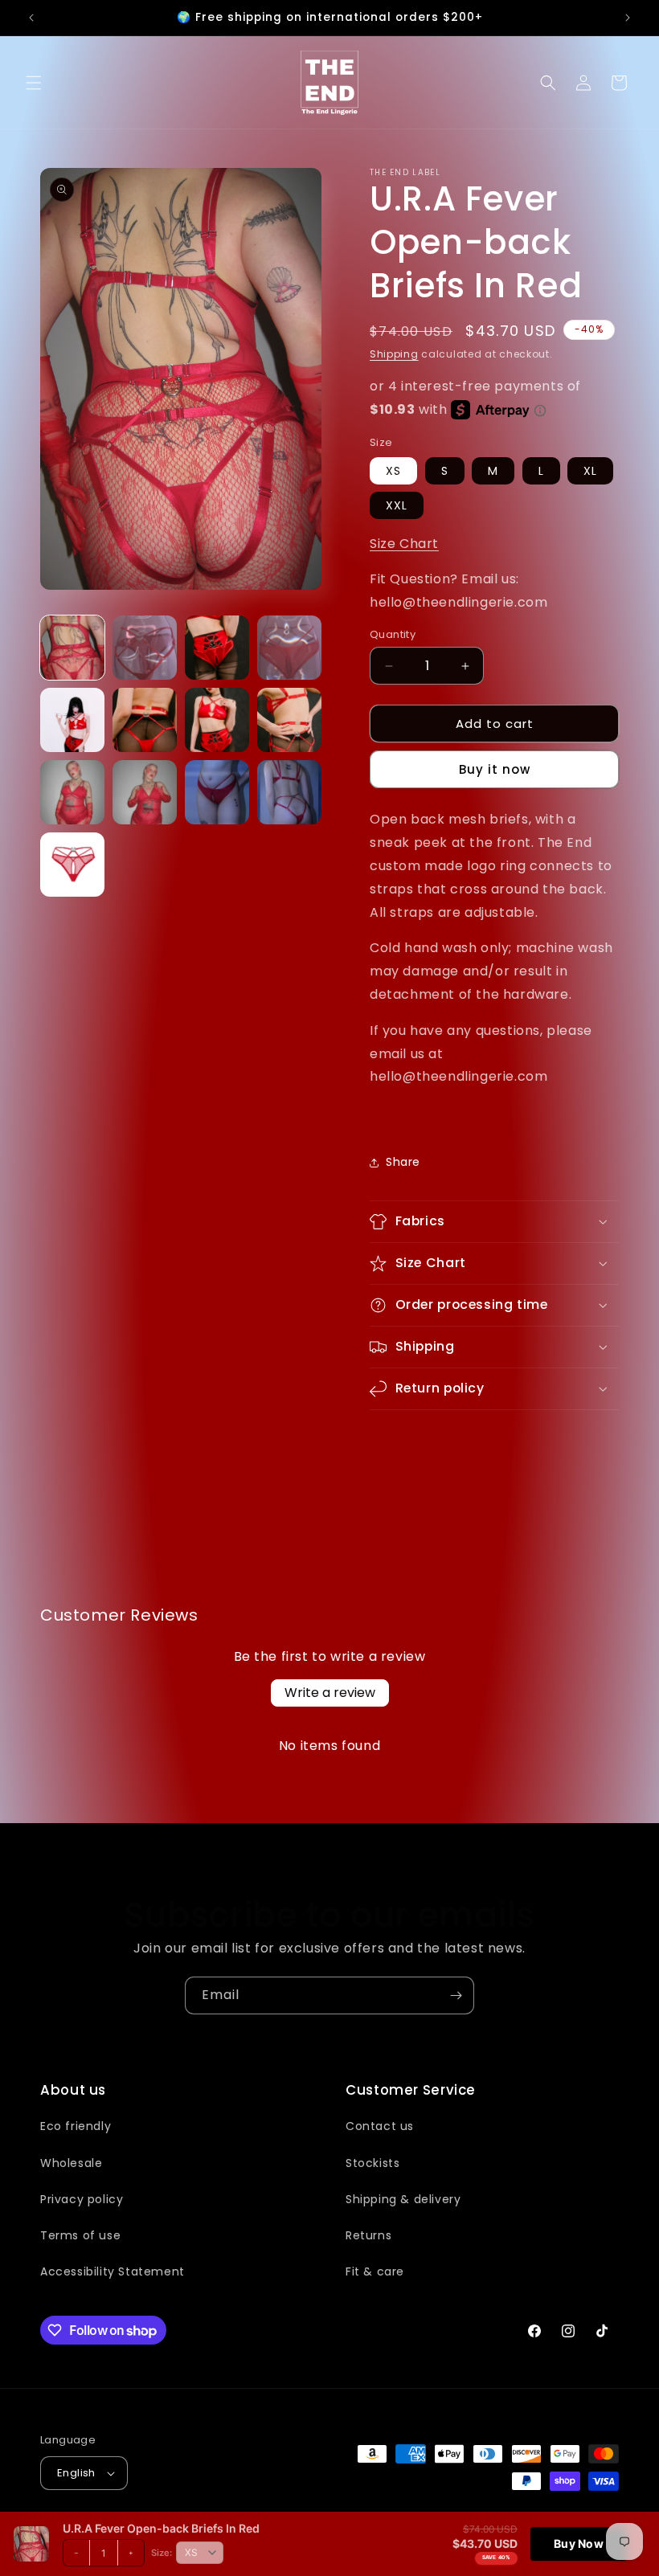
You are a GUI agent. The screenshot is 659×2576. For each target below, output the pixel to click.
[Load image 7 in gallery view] (217, 720)
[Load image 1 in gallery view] (72, 648)
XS (393, 471)
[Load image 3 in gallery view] (217, 648)
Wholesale (71, 2163)
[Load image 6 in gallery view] (145, 720)
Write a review (330, 1693)
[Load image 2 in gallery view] (145, 648)
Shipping (394, 354)
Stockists (372, 2163)
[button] (34, 83)
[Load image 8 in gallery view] (289, 720)
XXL (397, 505)
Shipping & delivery (403, 2199)
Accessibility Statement (113, 2271)
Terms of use (80, 2235)
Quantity (393, 634)
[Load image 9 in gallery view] (72, 792)
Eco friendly (76, 2126)
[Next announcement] (628, 18)
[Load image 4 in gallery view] (289, 648)
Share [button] (403, 1162)
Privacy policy (82, 2199)
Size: (162, 2553)
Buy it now (495, 769)
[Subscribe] (456, 1995)
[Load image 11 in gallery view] (217, 792)
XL (590, 471)
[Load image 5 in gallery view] (72, 720)
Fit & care (375, 2271)
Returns (368, 2235)
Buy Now (579, 2543)
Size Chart (404, 544)
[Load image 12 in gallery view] (289, 792)
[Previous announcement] (31, 18)
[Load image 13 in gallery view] (72, 865)
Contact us (380, 2126)
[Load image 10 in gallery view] (145, 792)
